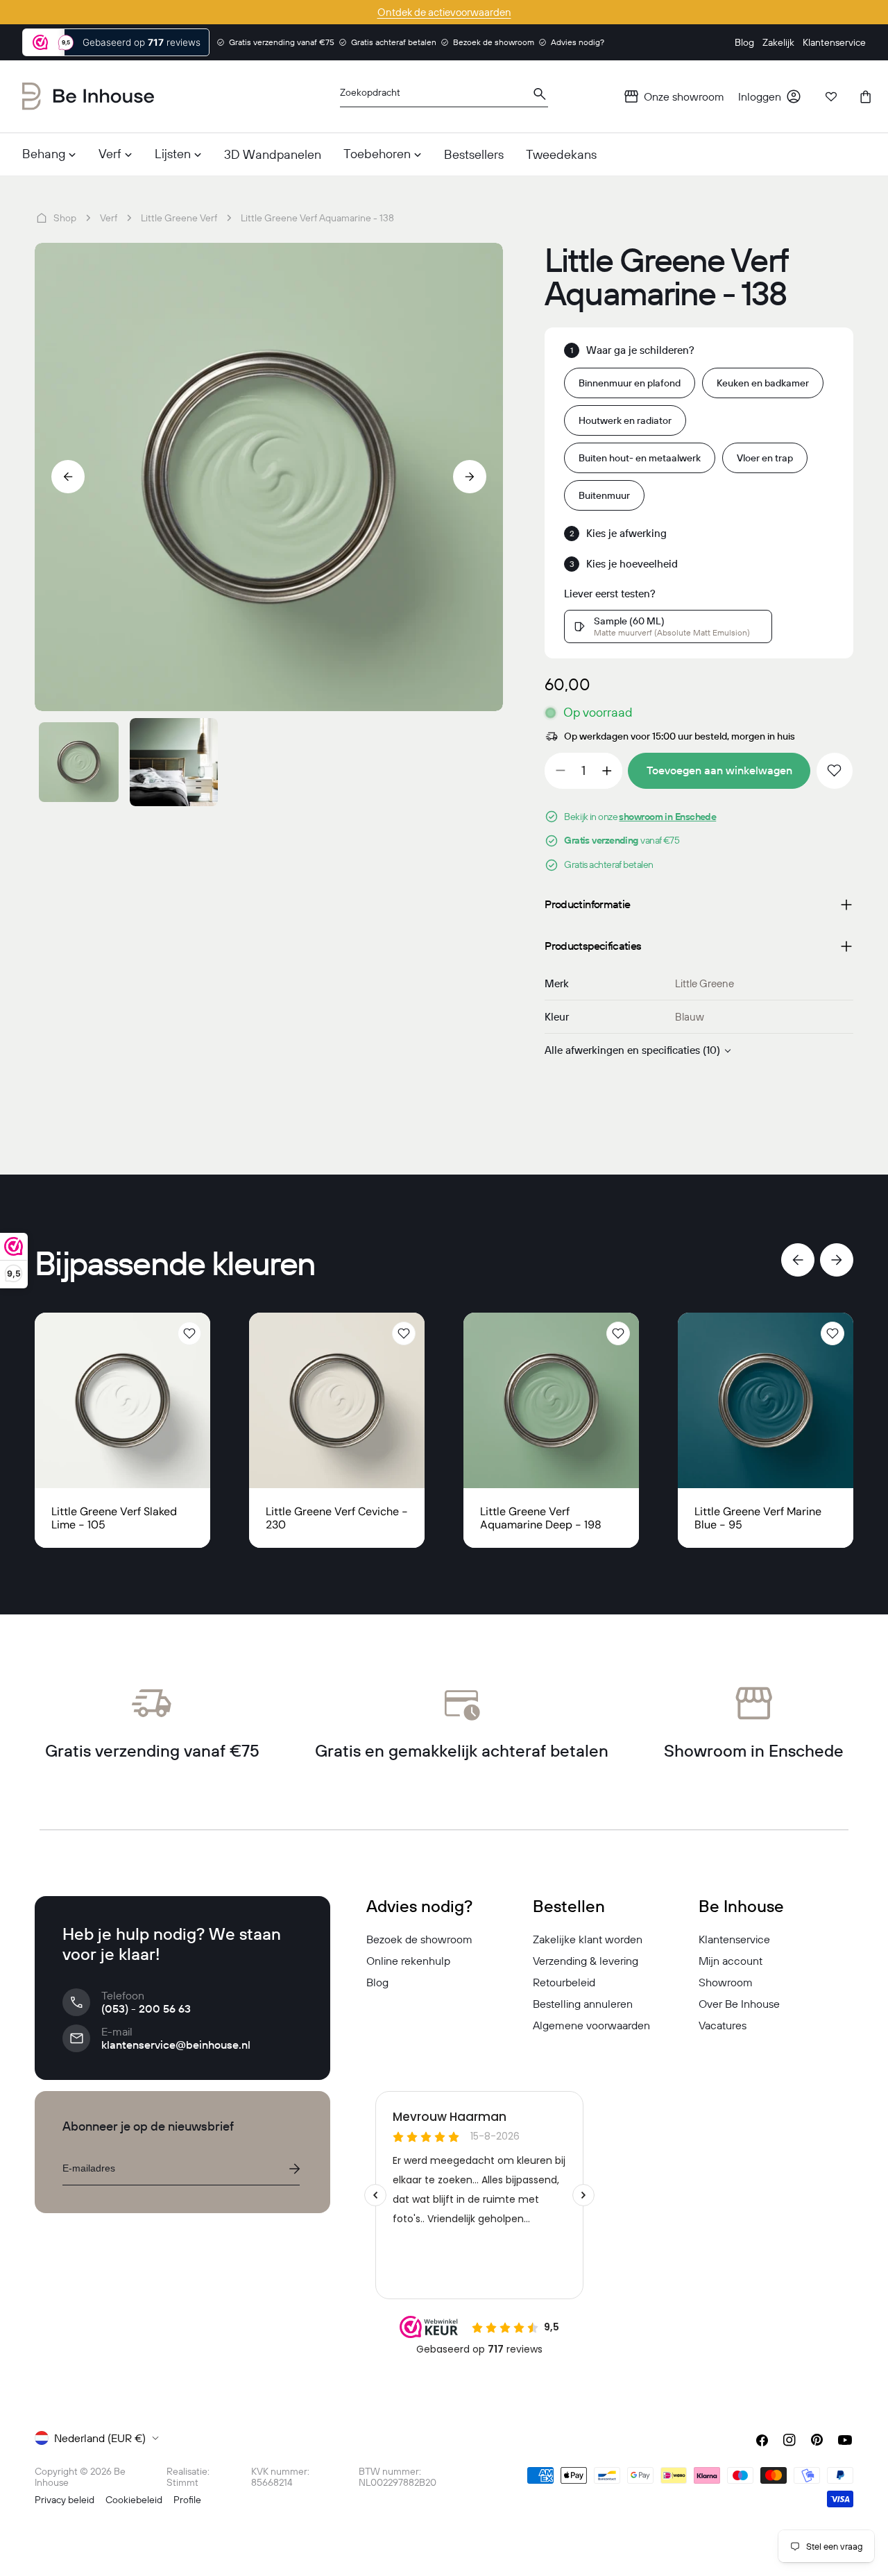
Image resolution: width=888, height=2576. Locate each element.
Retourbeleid (564, 1982)
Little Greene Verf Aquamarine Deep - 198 (541, 1518)
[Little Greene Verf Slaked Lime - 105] (122, 1400)
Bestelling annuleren (583, 2004)
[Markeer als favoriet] (835, 771)
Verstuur (294, 2169)
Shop (65, 218)
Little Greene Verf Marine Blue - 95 (758, 1518)
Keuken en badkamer (763, 383)
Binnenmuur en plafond (630, 383)
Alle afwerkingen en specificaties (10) (632, 1050)
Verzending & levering (586, 1961)
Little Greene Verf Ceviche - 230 (337, 1518)
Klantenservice (734, 1939)
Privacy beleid (65, 2500)
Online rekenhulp (408, 1961)
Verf (109, 218)
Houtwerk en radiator (625, 420)
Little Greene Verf (179, 218)
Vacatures (723, 2025)
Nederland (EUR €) (100, 2438)
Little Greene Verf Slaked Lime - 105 (114, 1518)
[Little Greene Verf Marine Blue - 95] (766, 1400)
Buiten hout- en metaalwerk (640, 458)
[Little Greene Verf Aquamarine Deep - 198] (551, 1400)
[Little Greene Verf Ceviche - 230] (337, 1400)
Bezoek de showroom (419, 1939)
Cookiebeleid (134, 2500)
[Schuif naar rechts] (470, 477)
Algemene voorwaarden (591, 2025)
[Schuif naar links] (68, 477)
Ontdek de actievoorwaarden (444, 12)
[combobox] (444, 97)
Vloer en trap (765, 458)
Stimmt (182, 2482)
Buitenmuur (604, 495)
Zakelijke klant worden (588, 1939)
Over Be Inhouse (739, 2004)
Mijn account (731, 1961)
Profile (187, 2500)
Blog (377, 1982)
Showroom (726, 1982)
